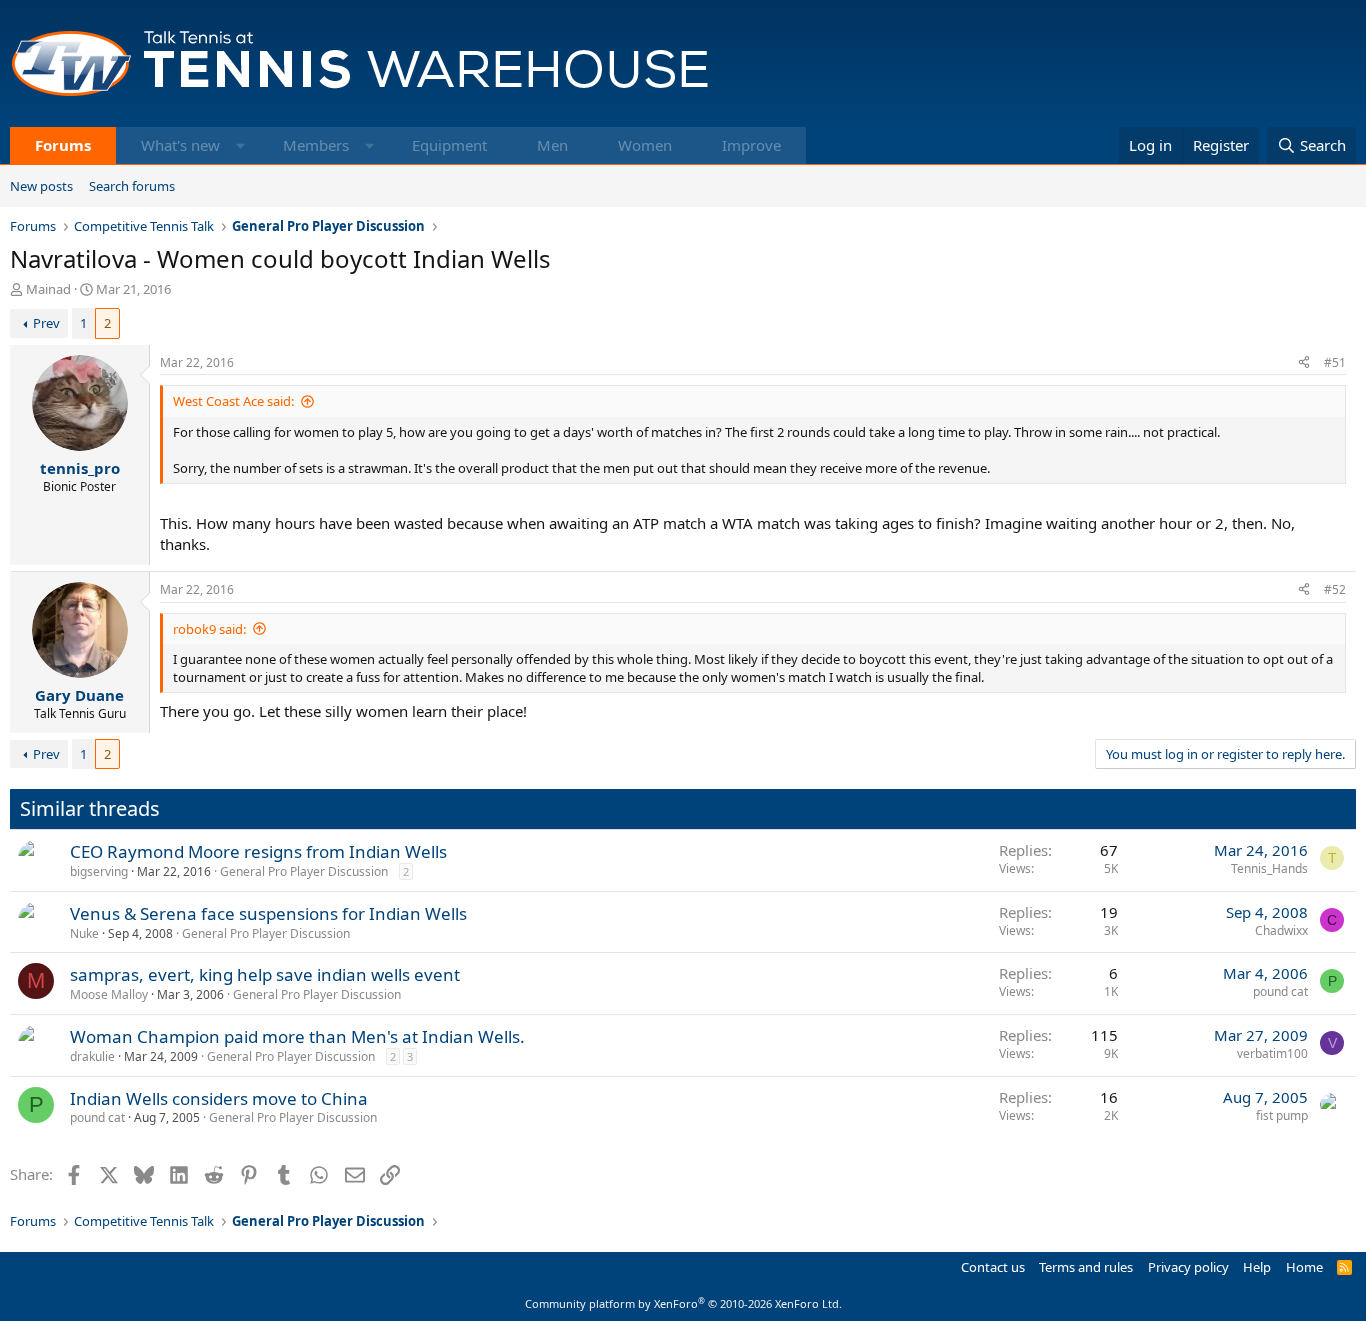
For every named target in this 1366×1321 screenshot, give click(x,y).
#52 (1335, 589)
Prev (46, 323)
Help (1257, 1267)
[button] (240, 145)
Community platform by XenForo (683, 1303)
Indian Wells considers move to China (219, 1098)
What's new (180, 145)
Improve (751, 145)
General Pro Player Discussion (304, 871)
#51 (1335, 362)
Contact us (993, 1267)
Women (645, 145)
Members (316, 145)
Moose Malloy (109, 994)
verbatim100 (1272, 1053)
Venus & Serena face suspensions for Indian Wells (268, 913)
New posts (41, 186)
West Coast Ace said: (233, 401)
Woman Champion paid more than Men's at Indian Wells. (297, 1036)
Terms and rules (1086, 1267)
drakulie (92, 1056)
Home (1304, 1267)
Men (552, 145)
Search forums (132, 186)
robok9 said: (209, 629)
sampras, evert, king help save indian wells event (265, 974)
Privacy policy (1188, 1267)
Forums (63, 145)
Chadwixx (1281, 930)
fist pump (1282, 1115)
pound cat (1280, 991)
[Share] (1304, 363)
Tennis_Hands (1269, 868)
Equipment (449, 145)
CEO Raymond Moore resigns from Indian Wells (258, 851)
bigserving (99, 871)
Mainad (48, 289)
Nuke (84, 933)
